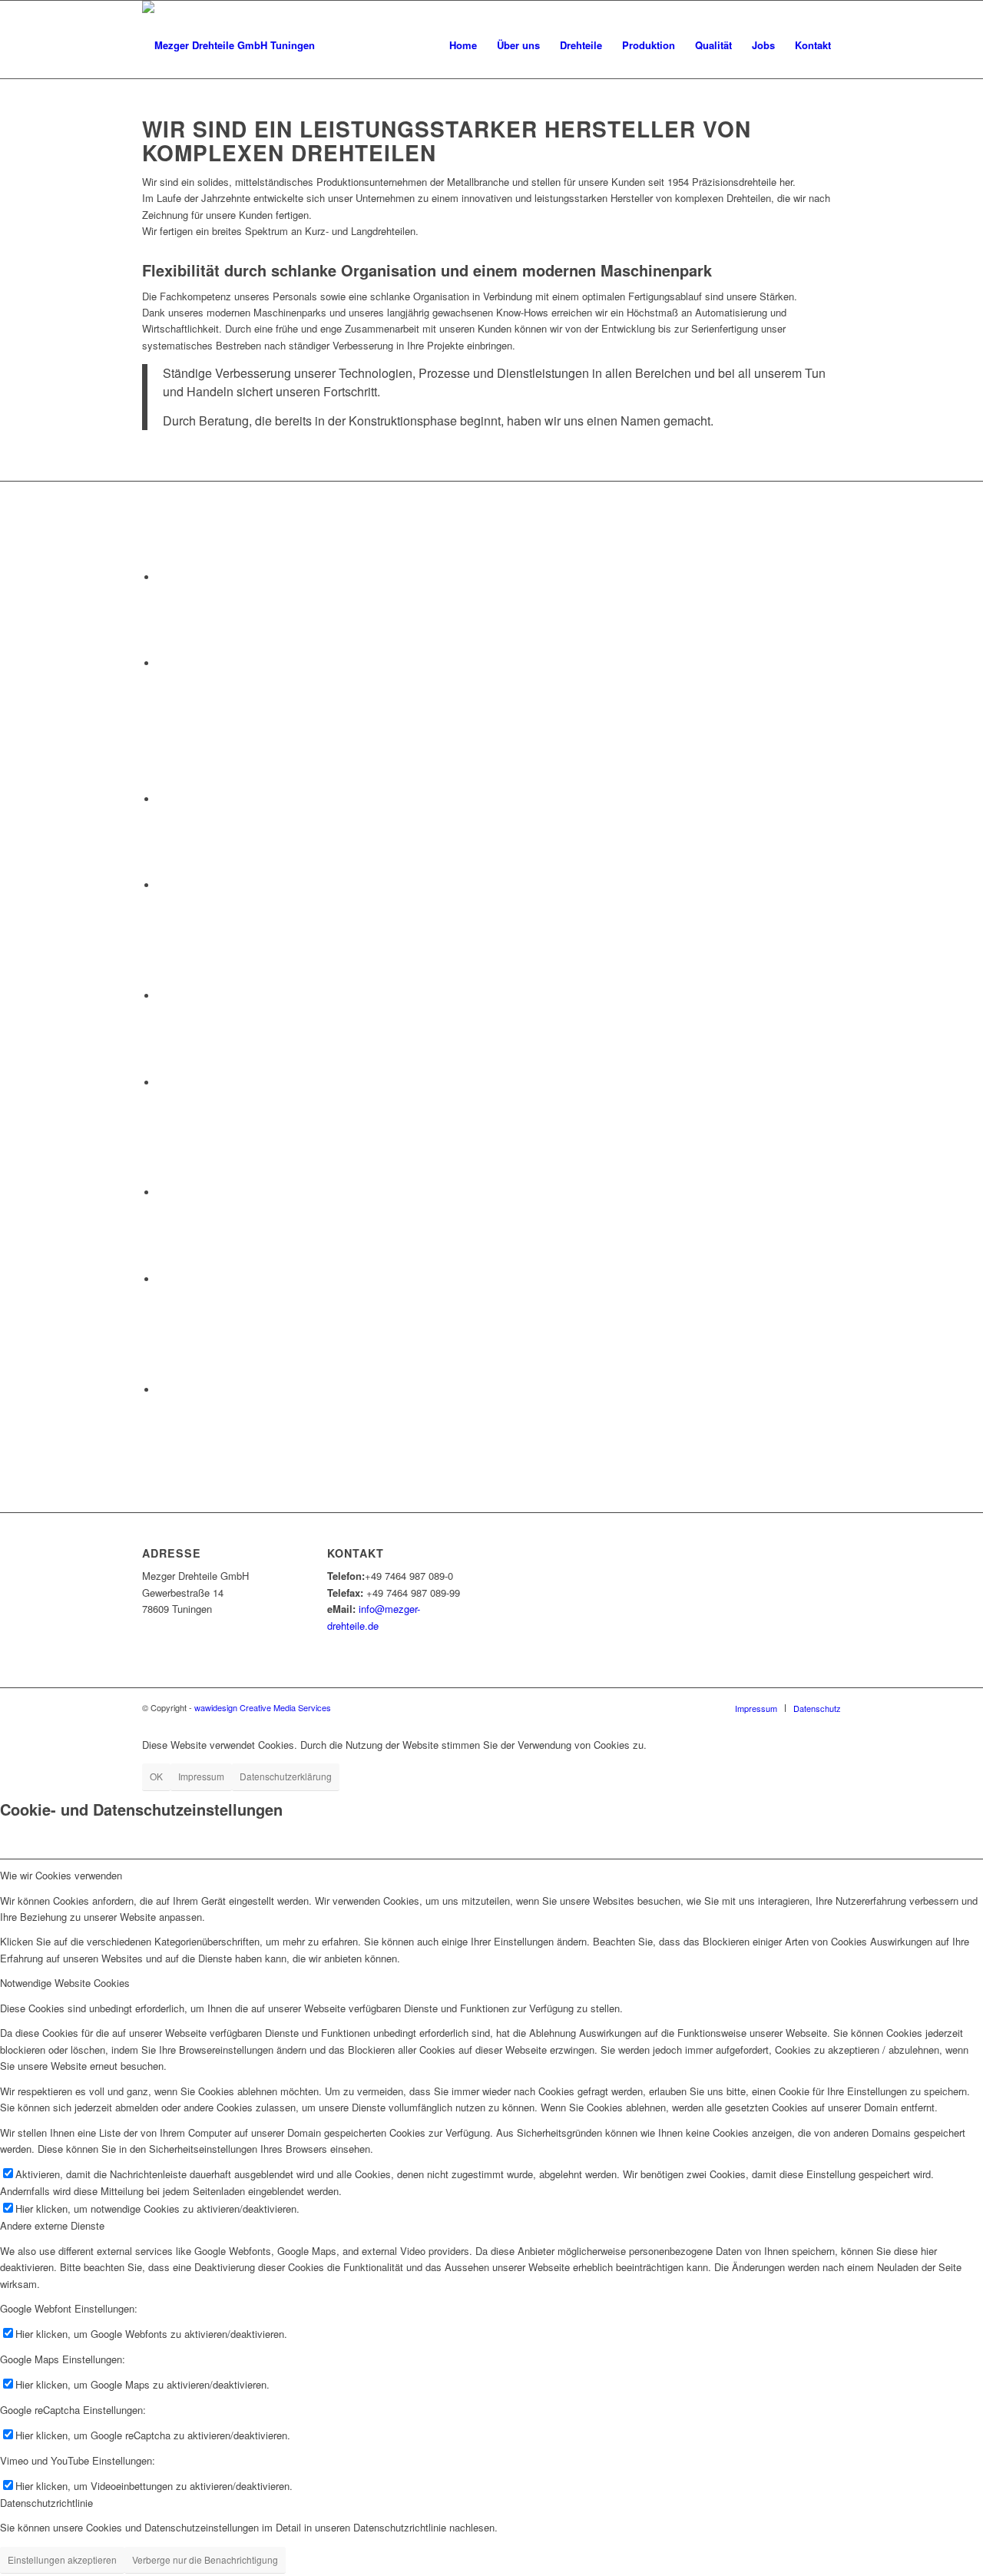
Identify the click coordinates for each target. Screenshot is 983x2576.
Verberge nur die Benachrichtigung (205, 2559)
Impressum (201, 1776)
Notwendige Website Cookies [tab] (65, 1983)
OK (156, 1776)
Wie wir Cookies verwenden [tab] (61, 1875)
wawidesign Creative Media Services (263, 1707)
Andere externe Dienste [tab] (52, 2225)
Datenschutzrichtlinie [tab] (46, 2503)
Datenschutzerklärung (286, 1776)
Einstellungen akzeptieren (62, 2559)
